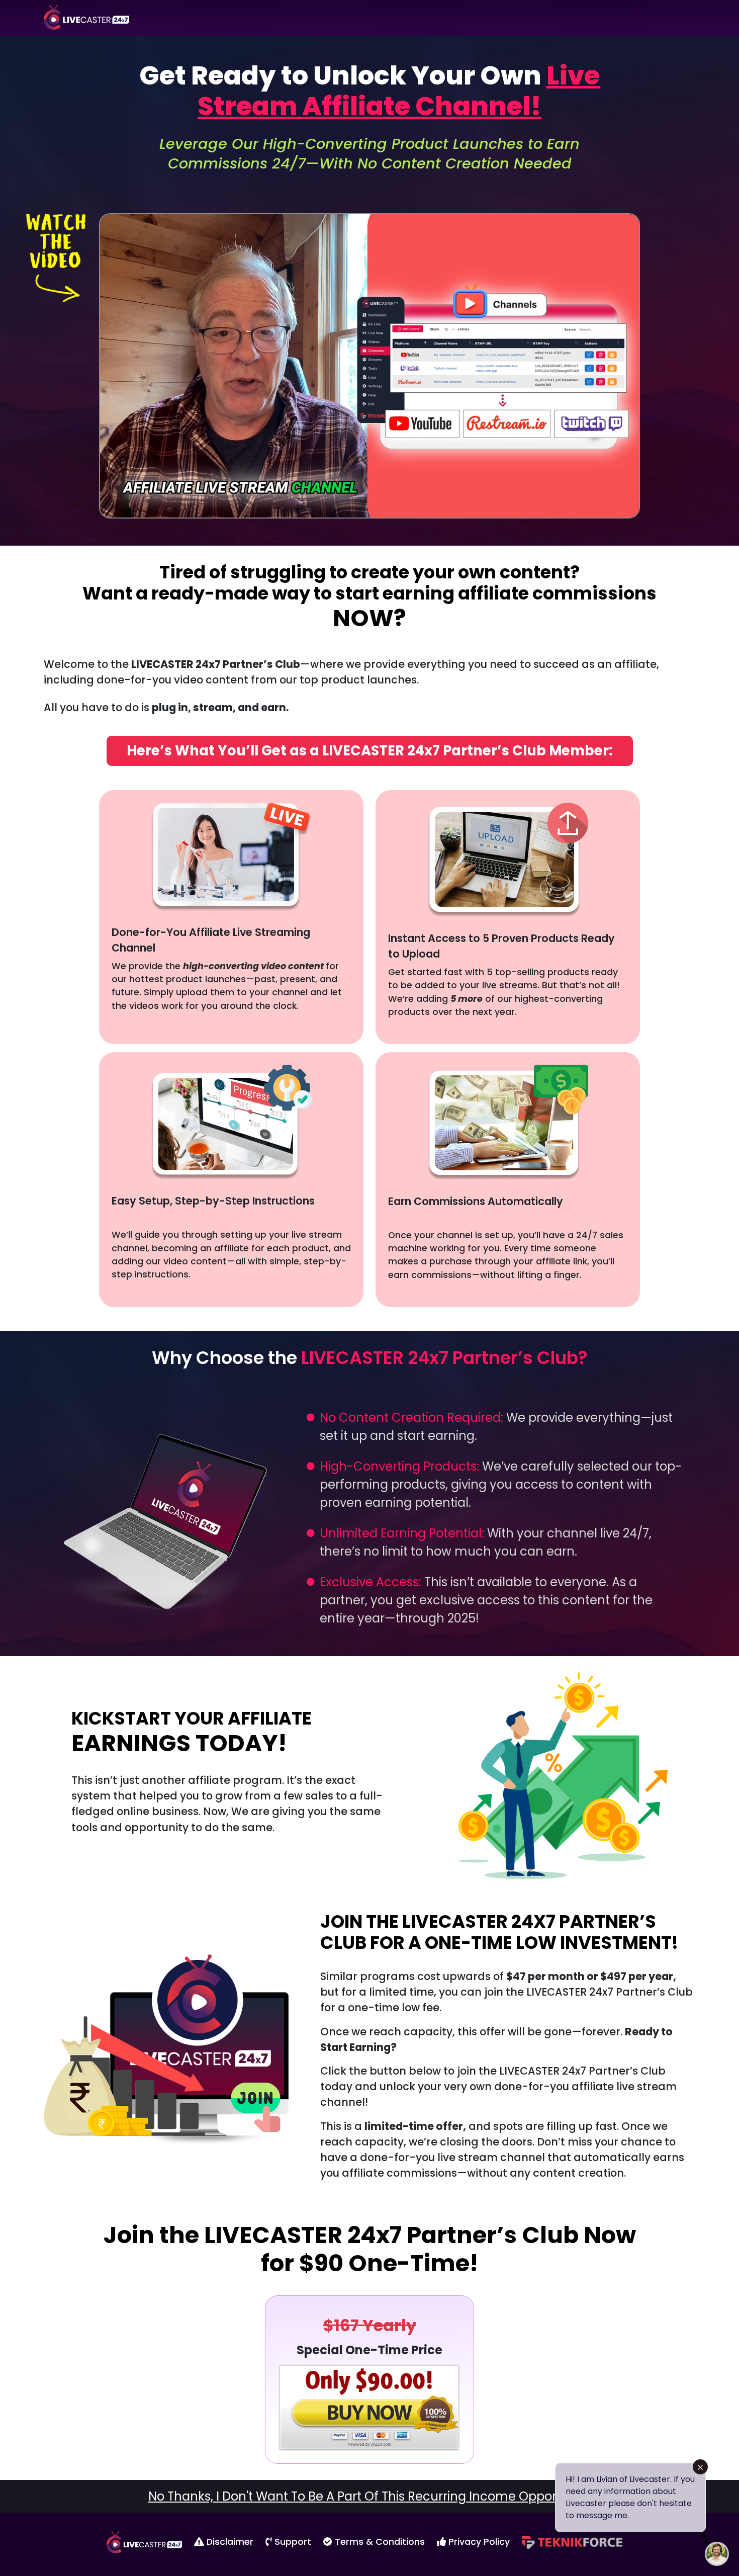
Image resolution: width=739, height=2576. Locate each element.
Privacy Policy (478, 2542)
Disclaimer (229, 2542)
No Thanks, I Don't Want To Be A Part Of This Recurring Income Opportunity (370, 2496)
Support (292, 2542)
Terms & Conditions (379, 2542)
